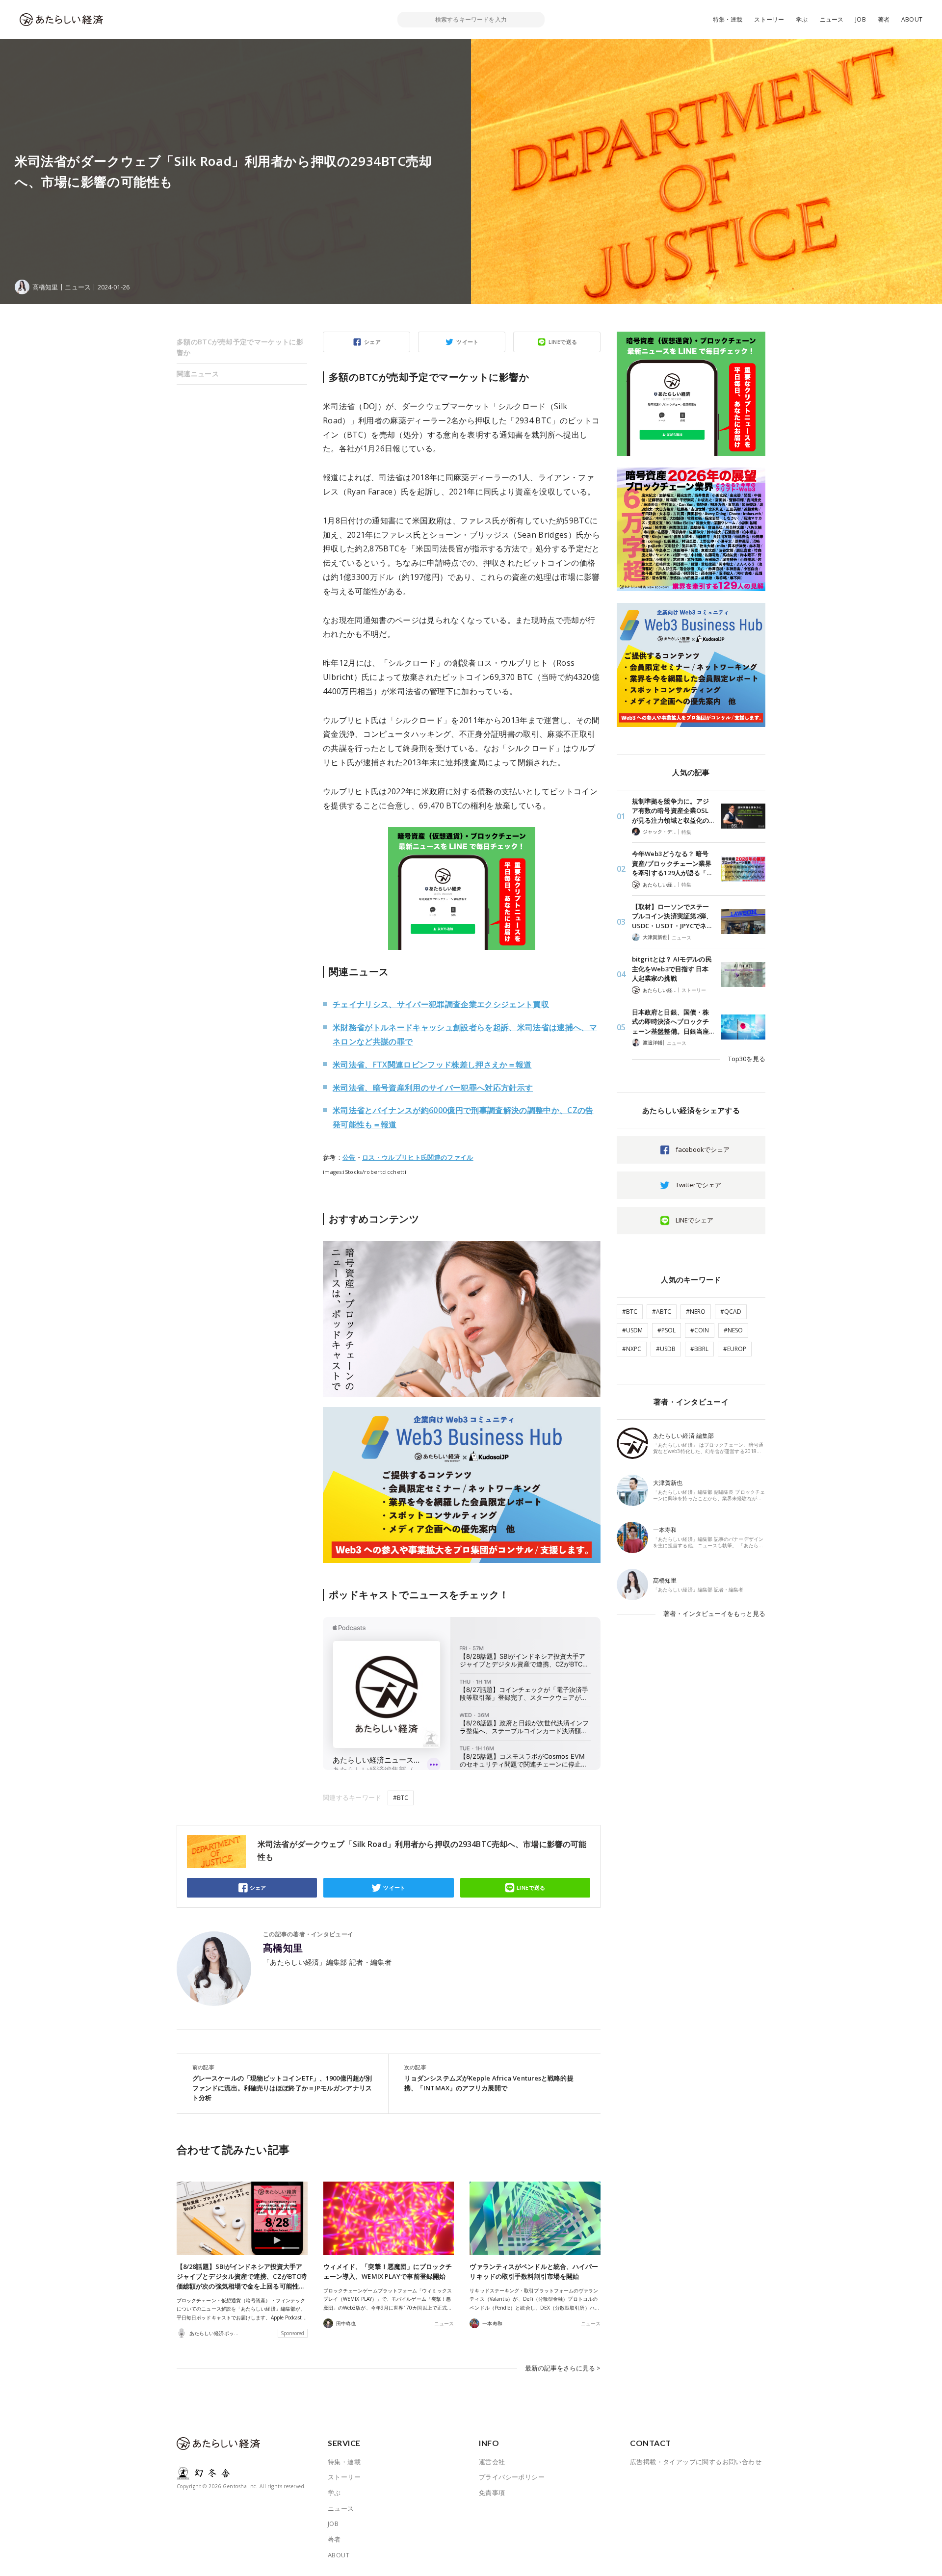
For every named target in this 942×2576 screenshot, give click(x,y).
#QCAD (731, 1312)
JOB (861, 19)
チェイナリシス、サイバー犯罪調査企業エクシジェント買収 (441, 1004)
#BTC (401, 1798)
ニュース (832, 19)
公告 (349, 1157)
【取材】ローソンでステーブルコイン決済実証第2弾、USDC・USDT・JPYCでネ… (672, 916)
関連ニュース (198, 374)
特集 (686, 832)
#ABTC (662, 1312)
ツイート (468, 342)
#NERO (696, 1312)
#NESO (733, 1330)
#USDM (632, 1330)
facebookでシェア (703, 1149)
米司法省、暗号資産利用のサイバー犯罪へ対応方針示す (433, 1088)
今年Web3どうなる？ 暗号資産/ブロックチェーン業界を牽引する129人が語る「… (672, 863)
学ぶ (802, 19)
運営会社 (492, 2462)
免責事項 (492, 2493)
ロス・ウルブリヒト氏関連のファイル (418, 1157)
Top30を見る (747, 1059)
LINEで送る (563, 342)
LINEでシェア (694, 1220)
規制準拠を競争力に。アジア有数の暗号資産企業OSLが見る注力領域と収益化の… (673, 811)
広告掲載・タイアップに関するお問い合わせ (696, 2462)
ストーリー (769, 19)
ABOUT (912, 19)
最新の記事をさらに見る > (563, 2368)
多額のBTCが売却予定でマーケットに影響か (240, 347)
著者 (884, 19)
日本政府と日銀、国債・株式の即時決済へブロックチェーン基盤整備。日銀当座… (673, 1022)
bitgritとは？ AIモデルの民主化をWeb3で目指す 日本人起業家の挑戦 (672, 969)
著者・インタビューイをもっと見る (714, 1613)
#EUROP (735, 1349)
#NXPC (632, 1349)
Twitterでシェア (698, 1185)
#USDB (666, 1349)
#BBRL (699, 1349)
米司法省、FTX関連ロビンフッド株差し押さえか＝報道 (432, 1065)
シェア (372, 342)
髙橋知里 (283, 1948)
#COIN (700, 1330)
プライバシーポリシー (512, 2477)
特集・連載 (728, 19)
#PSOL (667, 1330)
